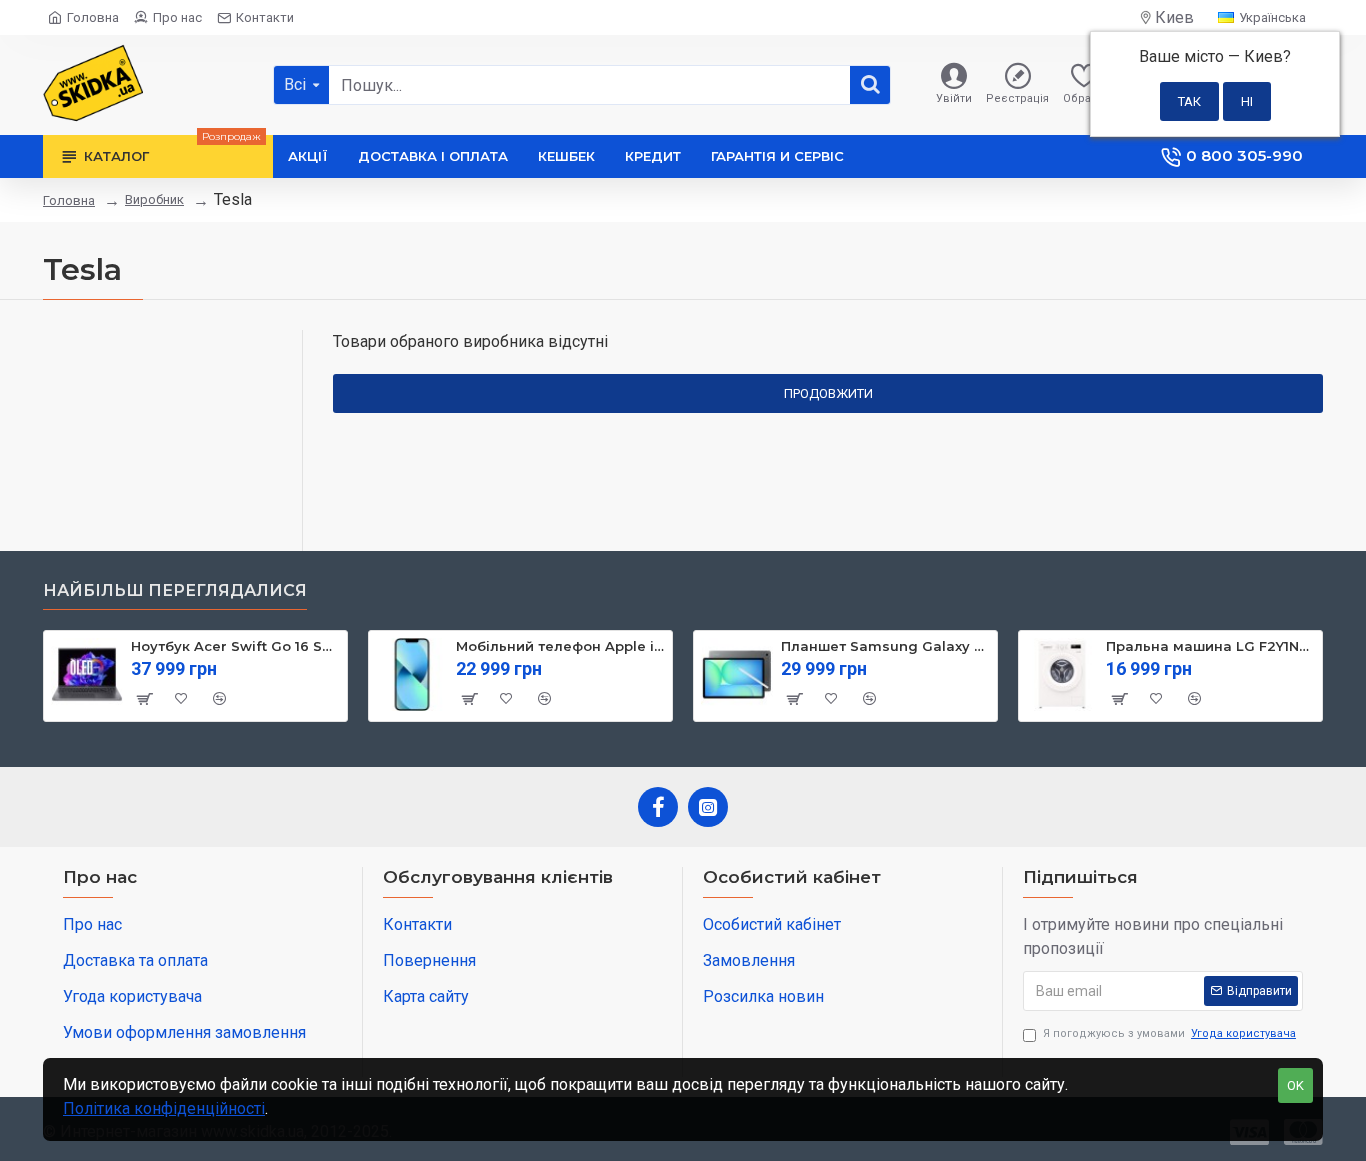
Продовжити (828, 393)
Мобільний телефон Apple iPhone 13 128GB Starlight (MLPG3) (560, 646)
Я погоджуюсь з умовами (1169, 1033)
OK (1295, 1085)
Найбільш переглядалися (175, 590)
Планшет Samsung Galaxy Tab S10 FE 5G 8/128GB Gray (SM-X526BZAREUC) (885, 646)
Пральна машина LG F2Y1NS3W (1210, 646)
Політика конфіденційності (164, 1108)
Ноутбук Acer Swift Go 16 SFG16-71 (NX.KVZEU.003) (235, 646)
